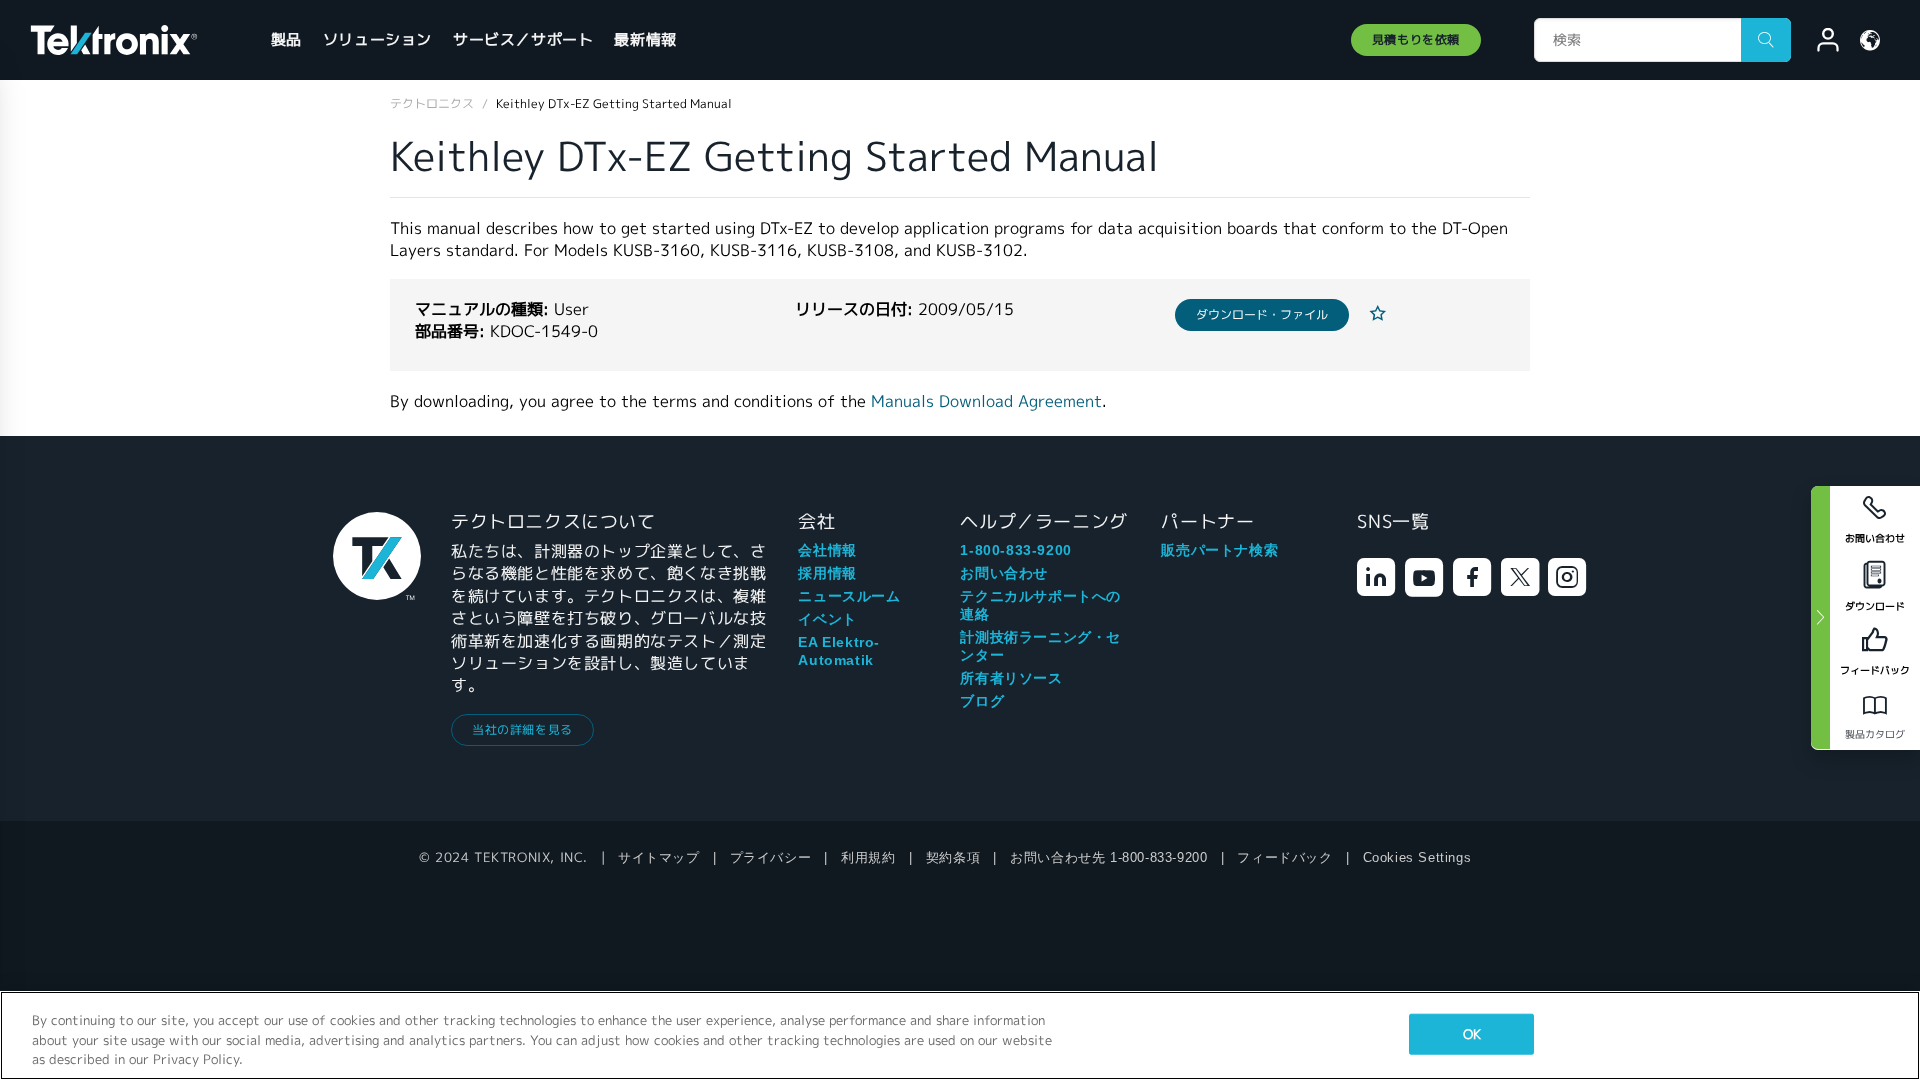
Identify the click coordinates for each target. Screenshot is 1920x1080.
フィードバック (1284, 857)
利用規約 (868, 857)
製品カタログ (1875, 734)
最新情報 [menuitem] (645, 39)
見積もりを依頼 (1416, 39)
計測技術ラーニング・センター (1040, 646)
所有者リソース (1011, 678)
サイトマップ (659, 857)
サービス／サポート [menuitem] (523, 39)
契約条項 (953, 857)
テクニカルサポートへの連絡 (1040, 605)
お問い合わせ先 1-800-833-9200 (1108, 857)
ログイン (1819, 43)
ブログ (982, 701)
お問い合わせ (1004, 573)
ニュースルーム (849, 596)
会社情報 (827, 550)
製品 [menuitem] (286, 39)
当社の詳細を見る (522, 729)
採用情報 (827, 573)
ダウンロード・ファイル (1262, 314)
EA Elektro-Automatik (839, 651)
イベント (827, 619)
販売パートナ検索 (1219, 550)
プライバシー (771, 857)
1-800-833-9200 (1015, 550)
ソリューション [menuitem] (377, 39)
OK (1472, 1033)
